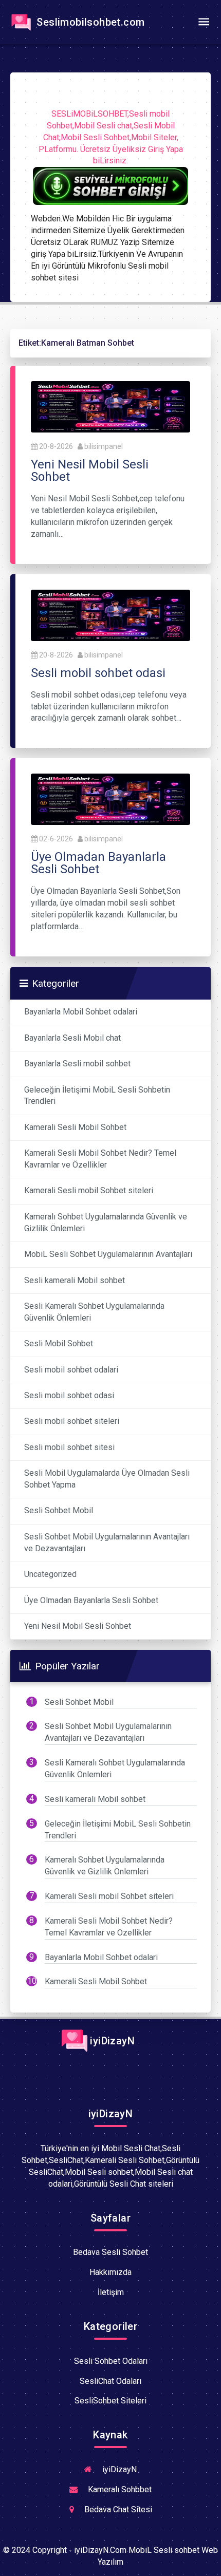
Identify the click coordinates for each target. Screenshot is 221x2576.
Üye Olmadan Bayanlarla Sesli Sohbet (91, 1600)
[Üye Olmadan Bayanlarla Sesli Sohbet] (110, 798)
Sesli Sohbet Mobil (59, 1510)
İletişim (111, 2292)
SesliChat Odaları (110, 2381)
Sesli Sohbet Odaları (111, 2361)
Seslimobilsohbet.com (89, 22)
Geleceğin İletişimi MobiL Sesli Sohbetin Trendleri (97, 1096)
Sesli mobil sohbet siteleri (72, 1421)
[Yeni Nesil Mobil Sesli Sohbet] (110, 407)
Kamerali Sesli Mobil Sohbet (75, 1127)
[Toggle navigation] (204, 22)
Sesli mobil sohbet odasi (69, 1395)
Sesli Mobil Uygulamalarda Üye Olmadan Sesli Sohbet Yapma (107, 1479)
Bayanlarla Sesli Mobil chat (72, 1038)
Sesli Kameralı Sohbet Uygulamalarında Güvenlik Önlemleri (94, 1312)
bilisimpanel (104, 446)
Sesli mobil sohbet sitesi (69, 1447)
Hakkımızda (110, 2272)
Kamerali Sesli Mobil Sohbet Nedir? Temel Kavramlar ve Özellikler (100, 1159)
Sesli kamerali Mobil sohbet (75, 1280)
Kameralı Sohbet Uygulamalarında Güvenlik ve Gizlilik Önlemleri (106, 1223)
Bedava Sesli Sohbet (110, 2252)
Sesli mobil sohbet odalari (71, 1370)
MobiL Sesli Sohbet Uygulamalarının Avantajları (108, 1254)
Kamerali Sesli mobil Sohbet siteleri (89, 1190)
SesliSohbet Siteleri (110, 2401)
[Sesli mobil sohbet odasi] (110, 615)
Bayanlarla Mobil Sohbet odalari (81, 1012)
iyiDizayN (111, 2041)
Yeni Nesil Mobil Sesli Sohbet (78, 1626)
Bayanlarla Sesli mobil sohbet (77, 1064)
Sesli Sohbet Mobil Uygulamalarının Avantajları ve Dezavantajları (107, 1543)
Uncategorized (50, 1574)
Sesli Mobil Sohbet (59, 1343)
